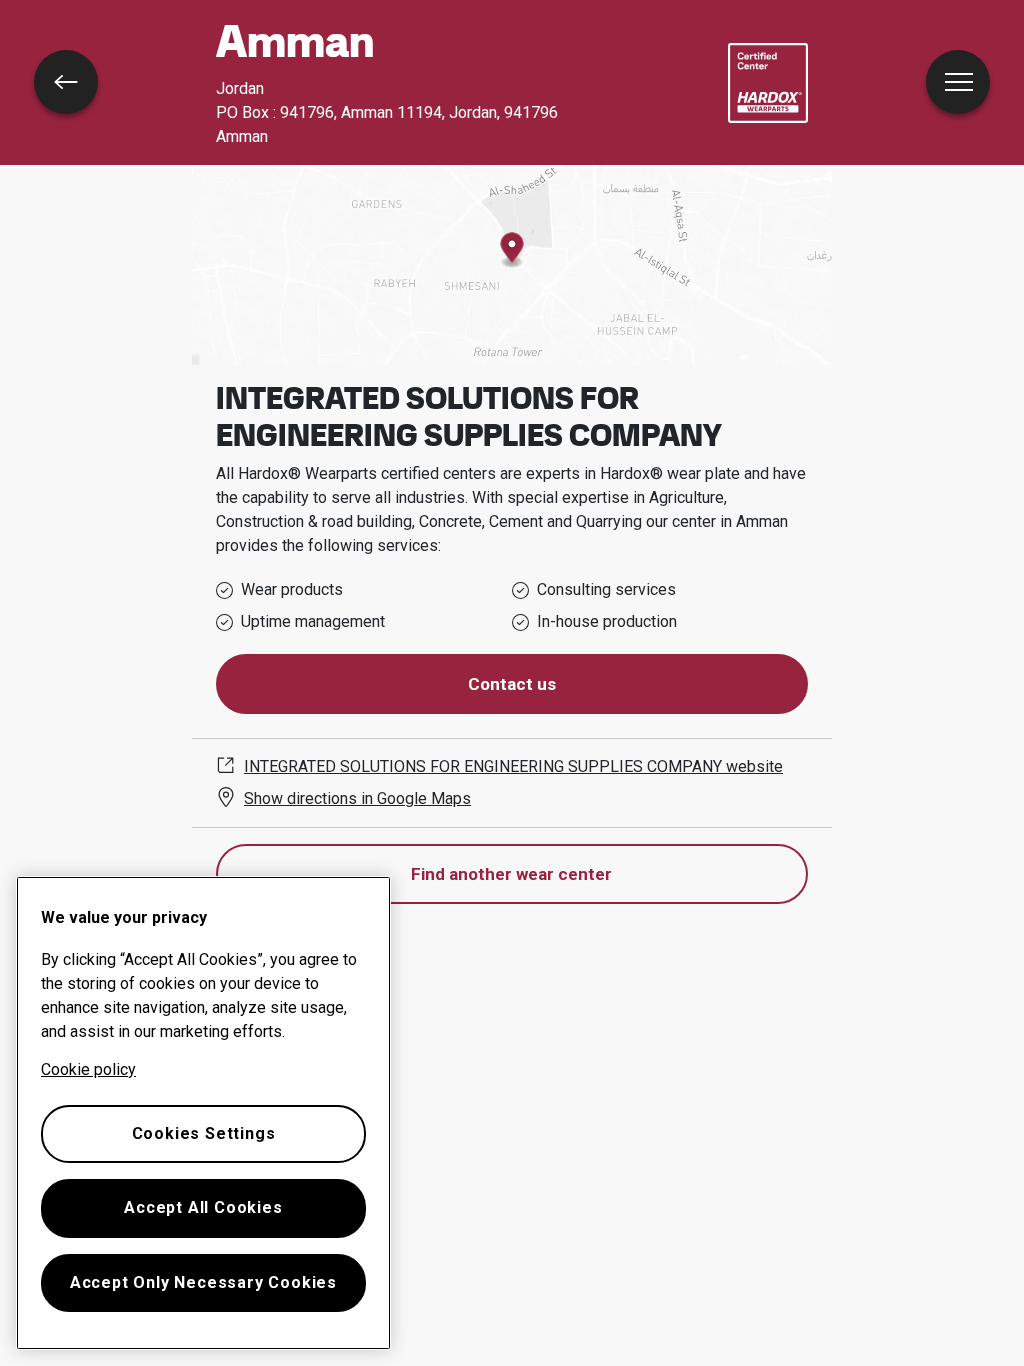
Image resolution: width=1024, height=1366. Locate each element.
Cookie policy (88, 1069)
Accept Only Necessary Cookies (203, 1282)
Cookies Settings (204, 1133)
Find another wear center (511, 874)
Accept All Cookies (203, 1207)
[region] (203, 1113)
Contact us (512, 684)
